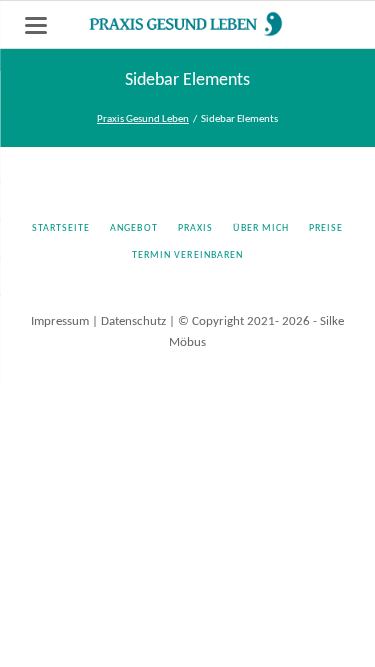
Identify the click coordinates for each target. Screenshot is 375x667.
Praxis (195, 228)
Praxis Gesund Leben (143, 119)
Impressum (60, 321)
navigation (36, 25)
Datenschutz (133, 321)
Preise (326, 228)
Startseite (61, 228)
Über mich (260, 228)
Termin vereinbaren (187, 255)
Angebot (133, 228)
